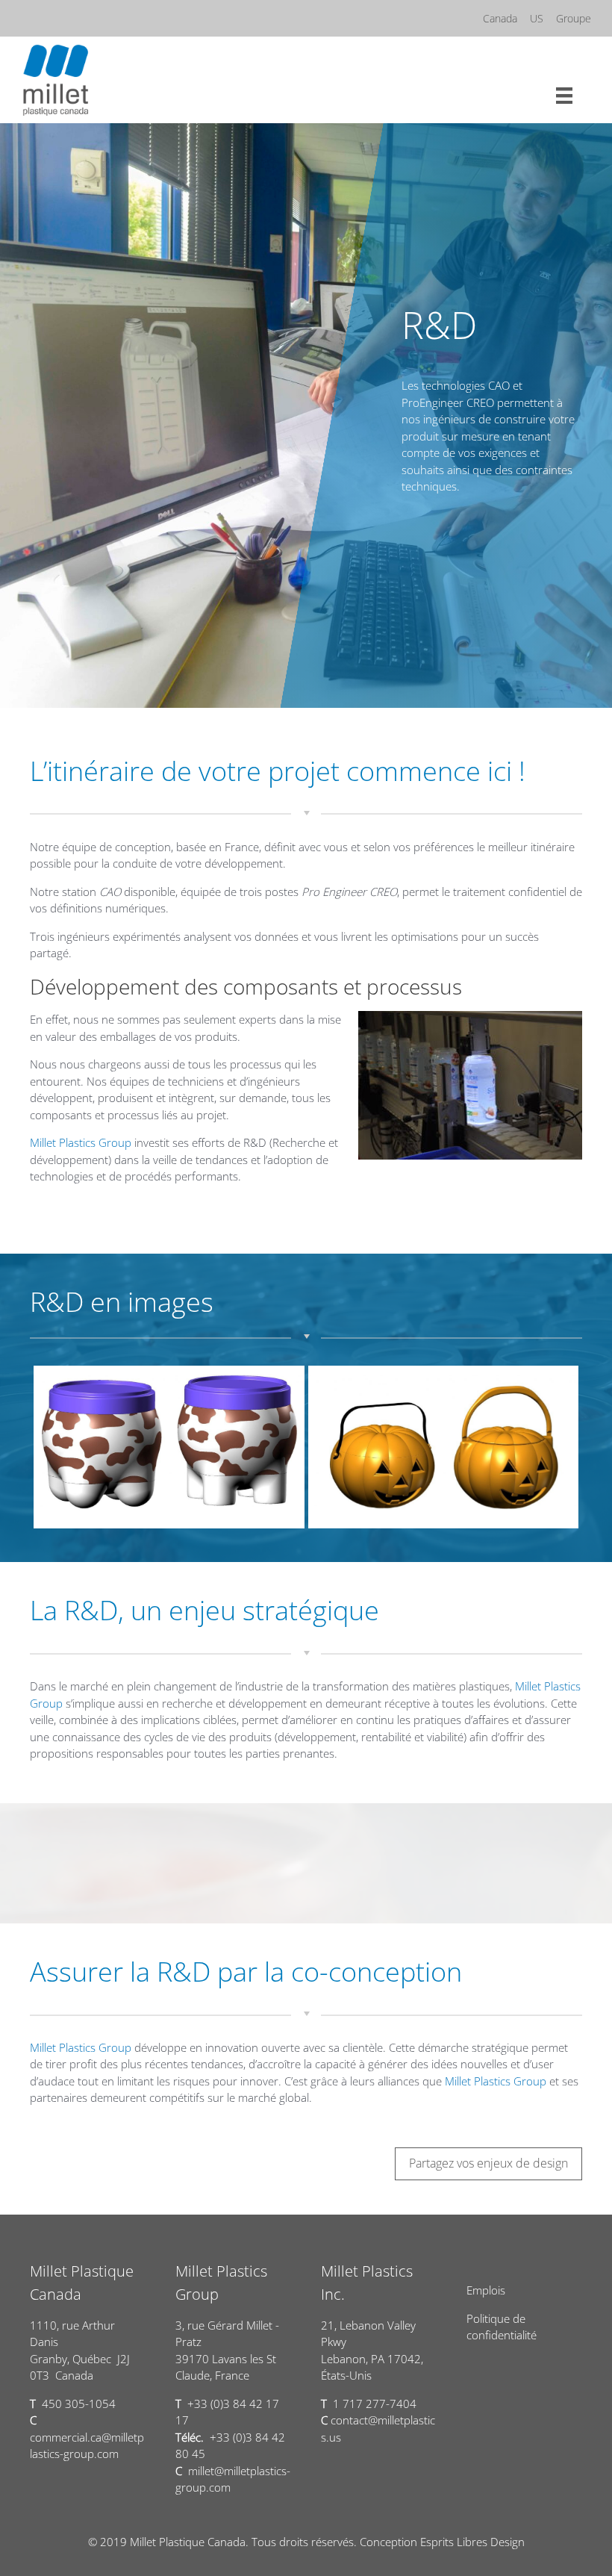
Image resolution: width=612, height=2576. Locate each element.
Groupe (574, 18)
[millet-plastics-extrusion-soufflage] (169, 1447)
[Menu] (564, 94)
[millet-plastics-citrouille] (443, 1447)
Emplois (486, 2290)
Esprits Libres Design (472, 2542)
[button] (488, 2164)
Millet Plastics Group (81, 1142)
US (537, 18)
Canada (500, 18)
